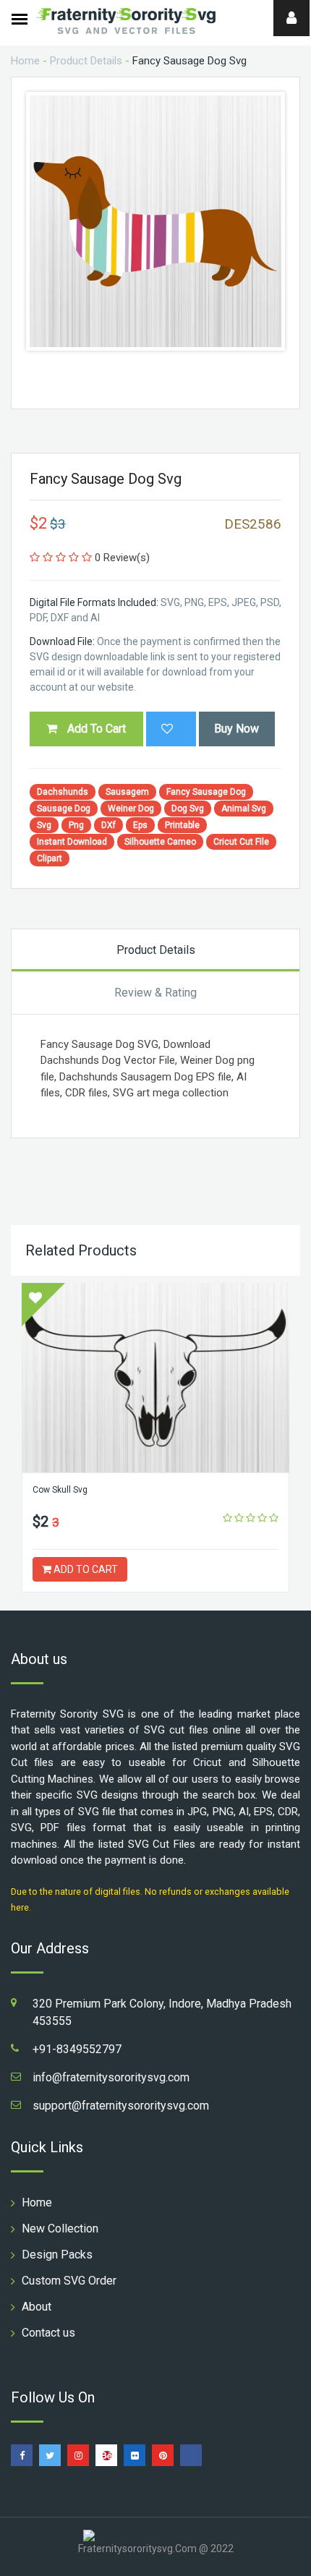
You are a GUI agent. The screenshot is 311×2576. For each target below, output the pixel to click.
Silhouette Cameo (160, 842)
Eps (140, 825)
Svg (44, 825)
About (37, 2307)
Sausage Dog (64, 809)
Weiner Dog (131, 809)
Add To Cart (95, 729)
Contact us (48, 2333)
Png (76, 825)
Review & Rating (155, 993)
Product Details (86, 61)
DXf (108, 825)
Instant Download (72, 842)
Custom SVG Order (69, 2281)
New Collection (60, 2229)
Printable (182, 825)
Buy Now (237, 729)
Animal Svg (244, 809)
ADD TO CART (85, 1569)
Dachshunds (63, 792)
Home (25, 61)
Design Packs (57, 2255)
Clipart (50, 858)
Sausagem (127, 792)
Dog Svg (188, 809)
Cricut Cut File (241, 842)
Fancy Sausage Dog (206, 792)
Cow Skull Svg (60, 1490)
